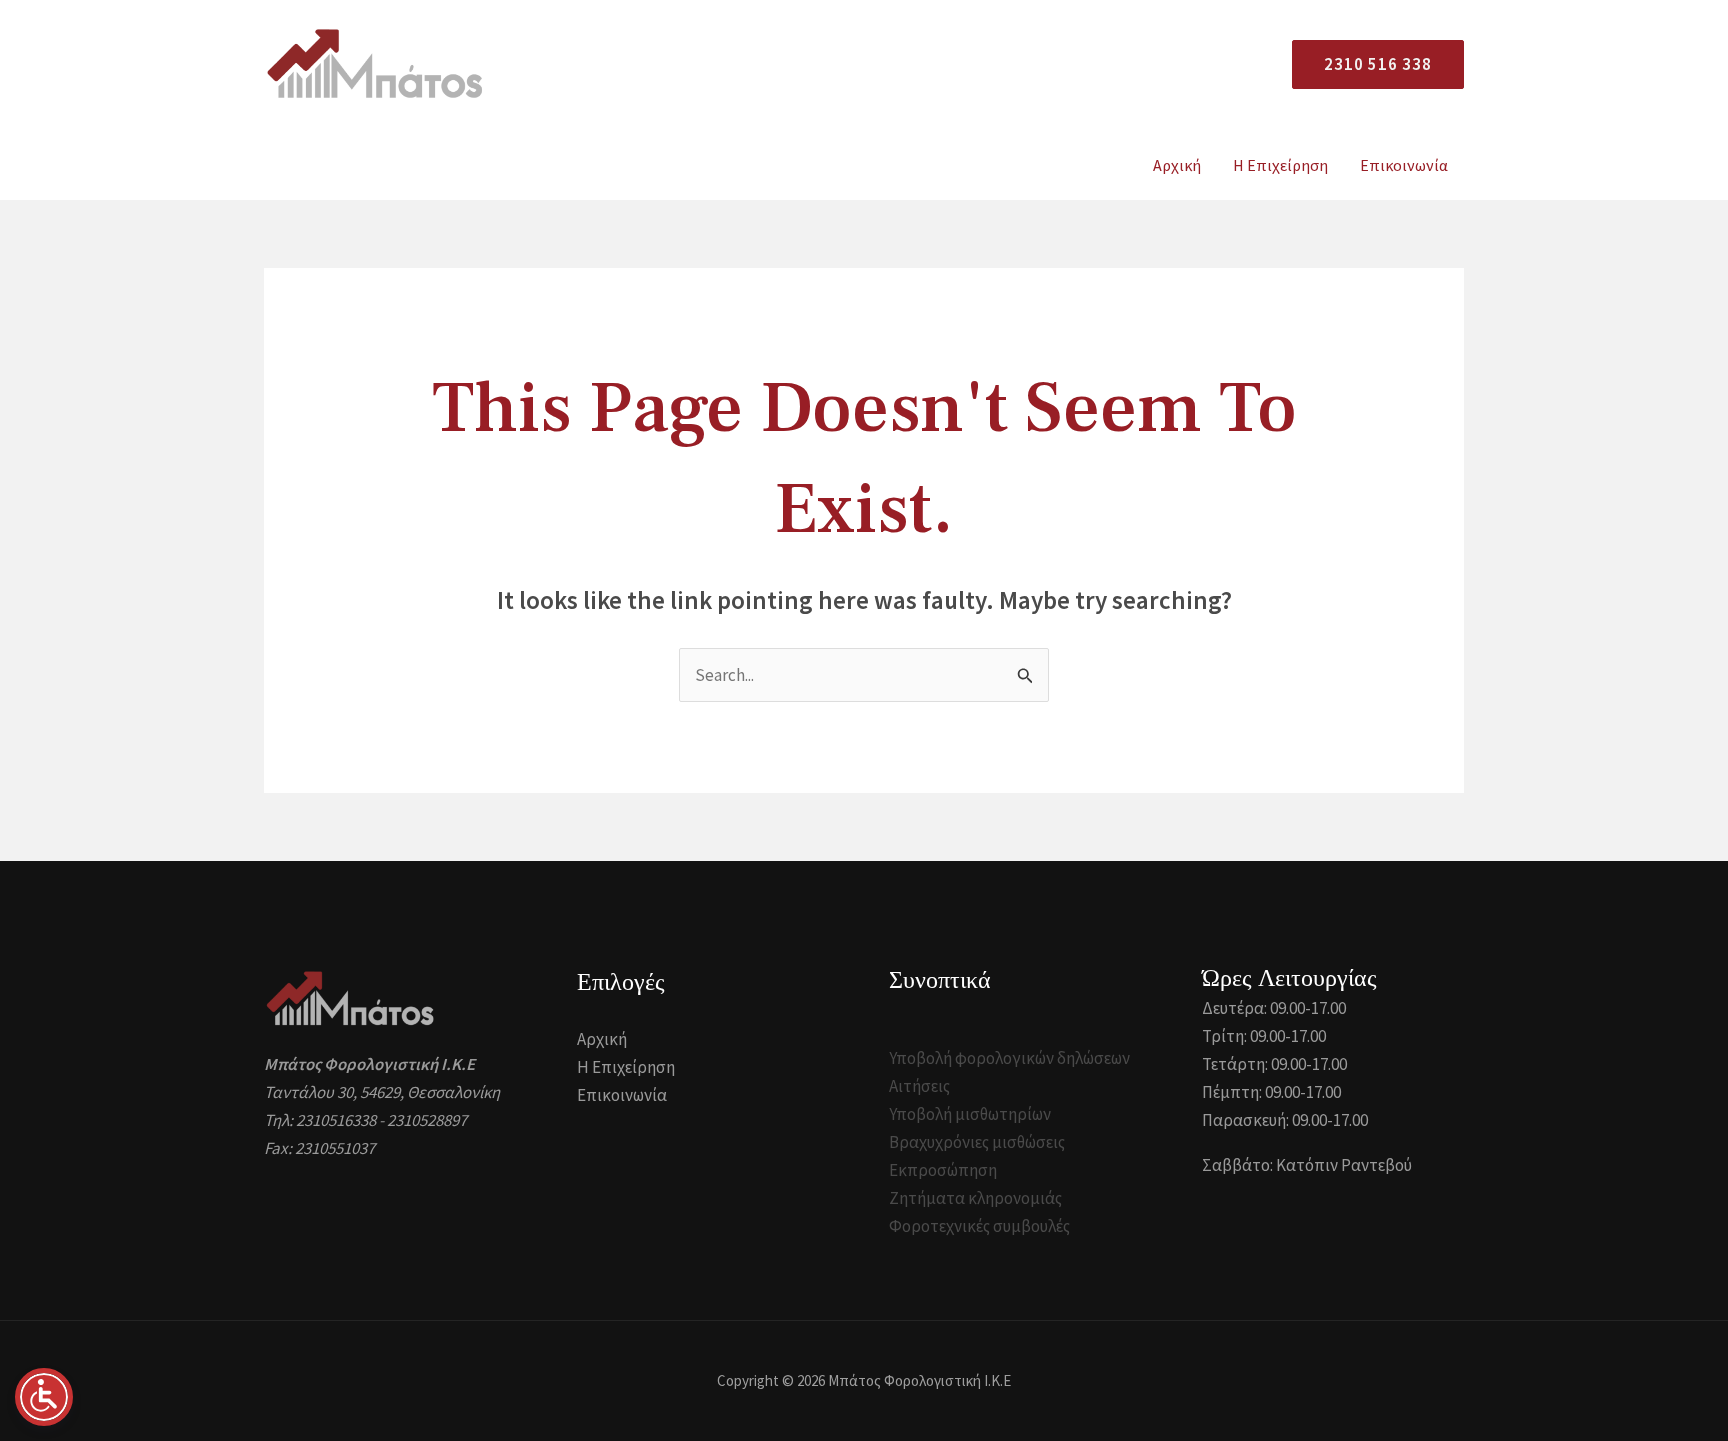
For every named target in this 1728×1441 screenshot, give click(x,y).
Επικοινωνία (1404, 165)
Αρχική (1177, 165)
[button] (1370, 64)
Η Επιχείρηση (1280, 165)
